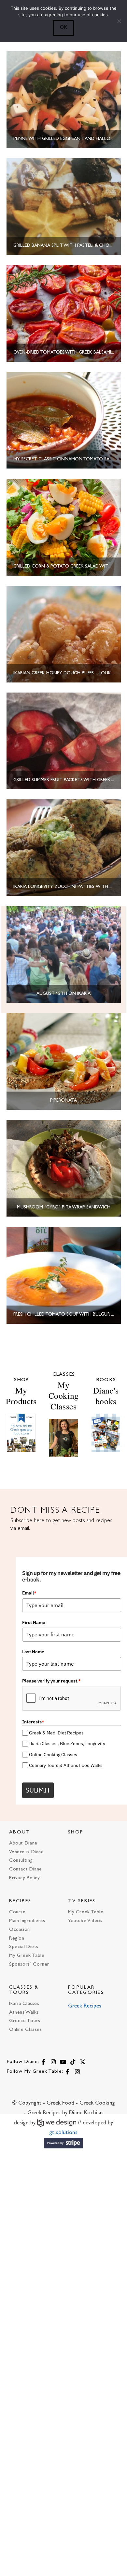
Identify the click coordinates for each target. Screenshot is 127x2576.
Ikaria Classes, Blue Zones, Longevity (67, 1744)
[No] (119, 21)
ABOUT (20, 1832)
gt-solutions (63, 2133)
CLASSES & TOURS (24, 1990)
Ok (63, 27)
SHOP (76, 1832)
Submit (38, 1790)
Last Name (33, 1652)
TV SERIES (82, 1901)
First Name (34, 1622)
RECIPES (20, 1901)
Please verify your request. (51, 1681)
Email (29, 1593)
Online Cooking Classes (53, 1755)
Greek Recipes (85, 2006)
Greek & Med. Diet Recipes (56, 1733)
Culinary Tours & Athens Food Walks (66, 1765)
